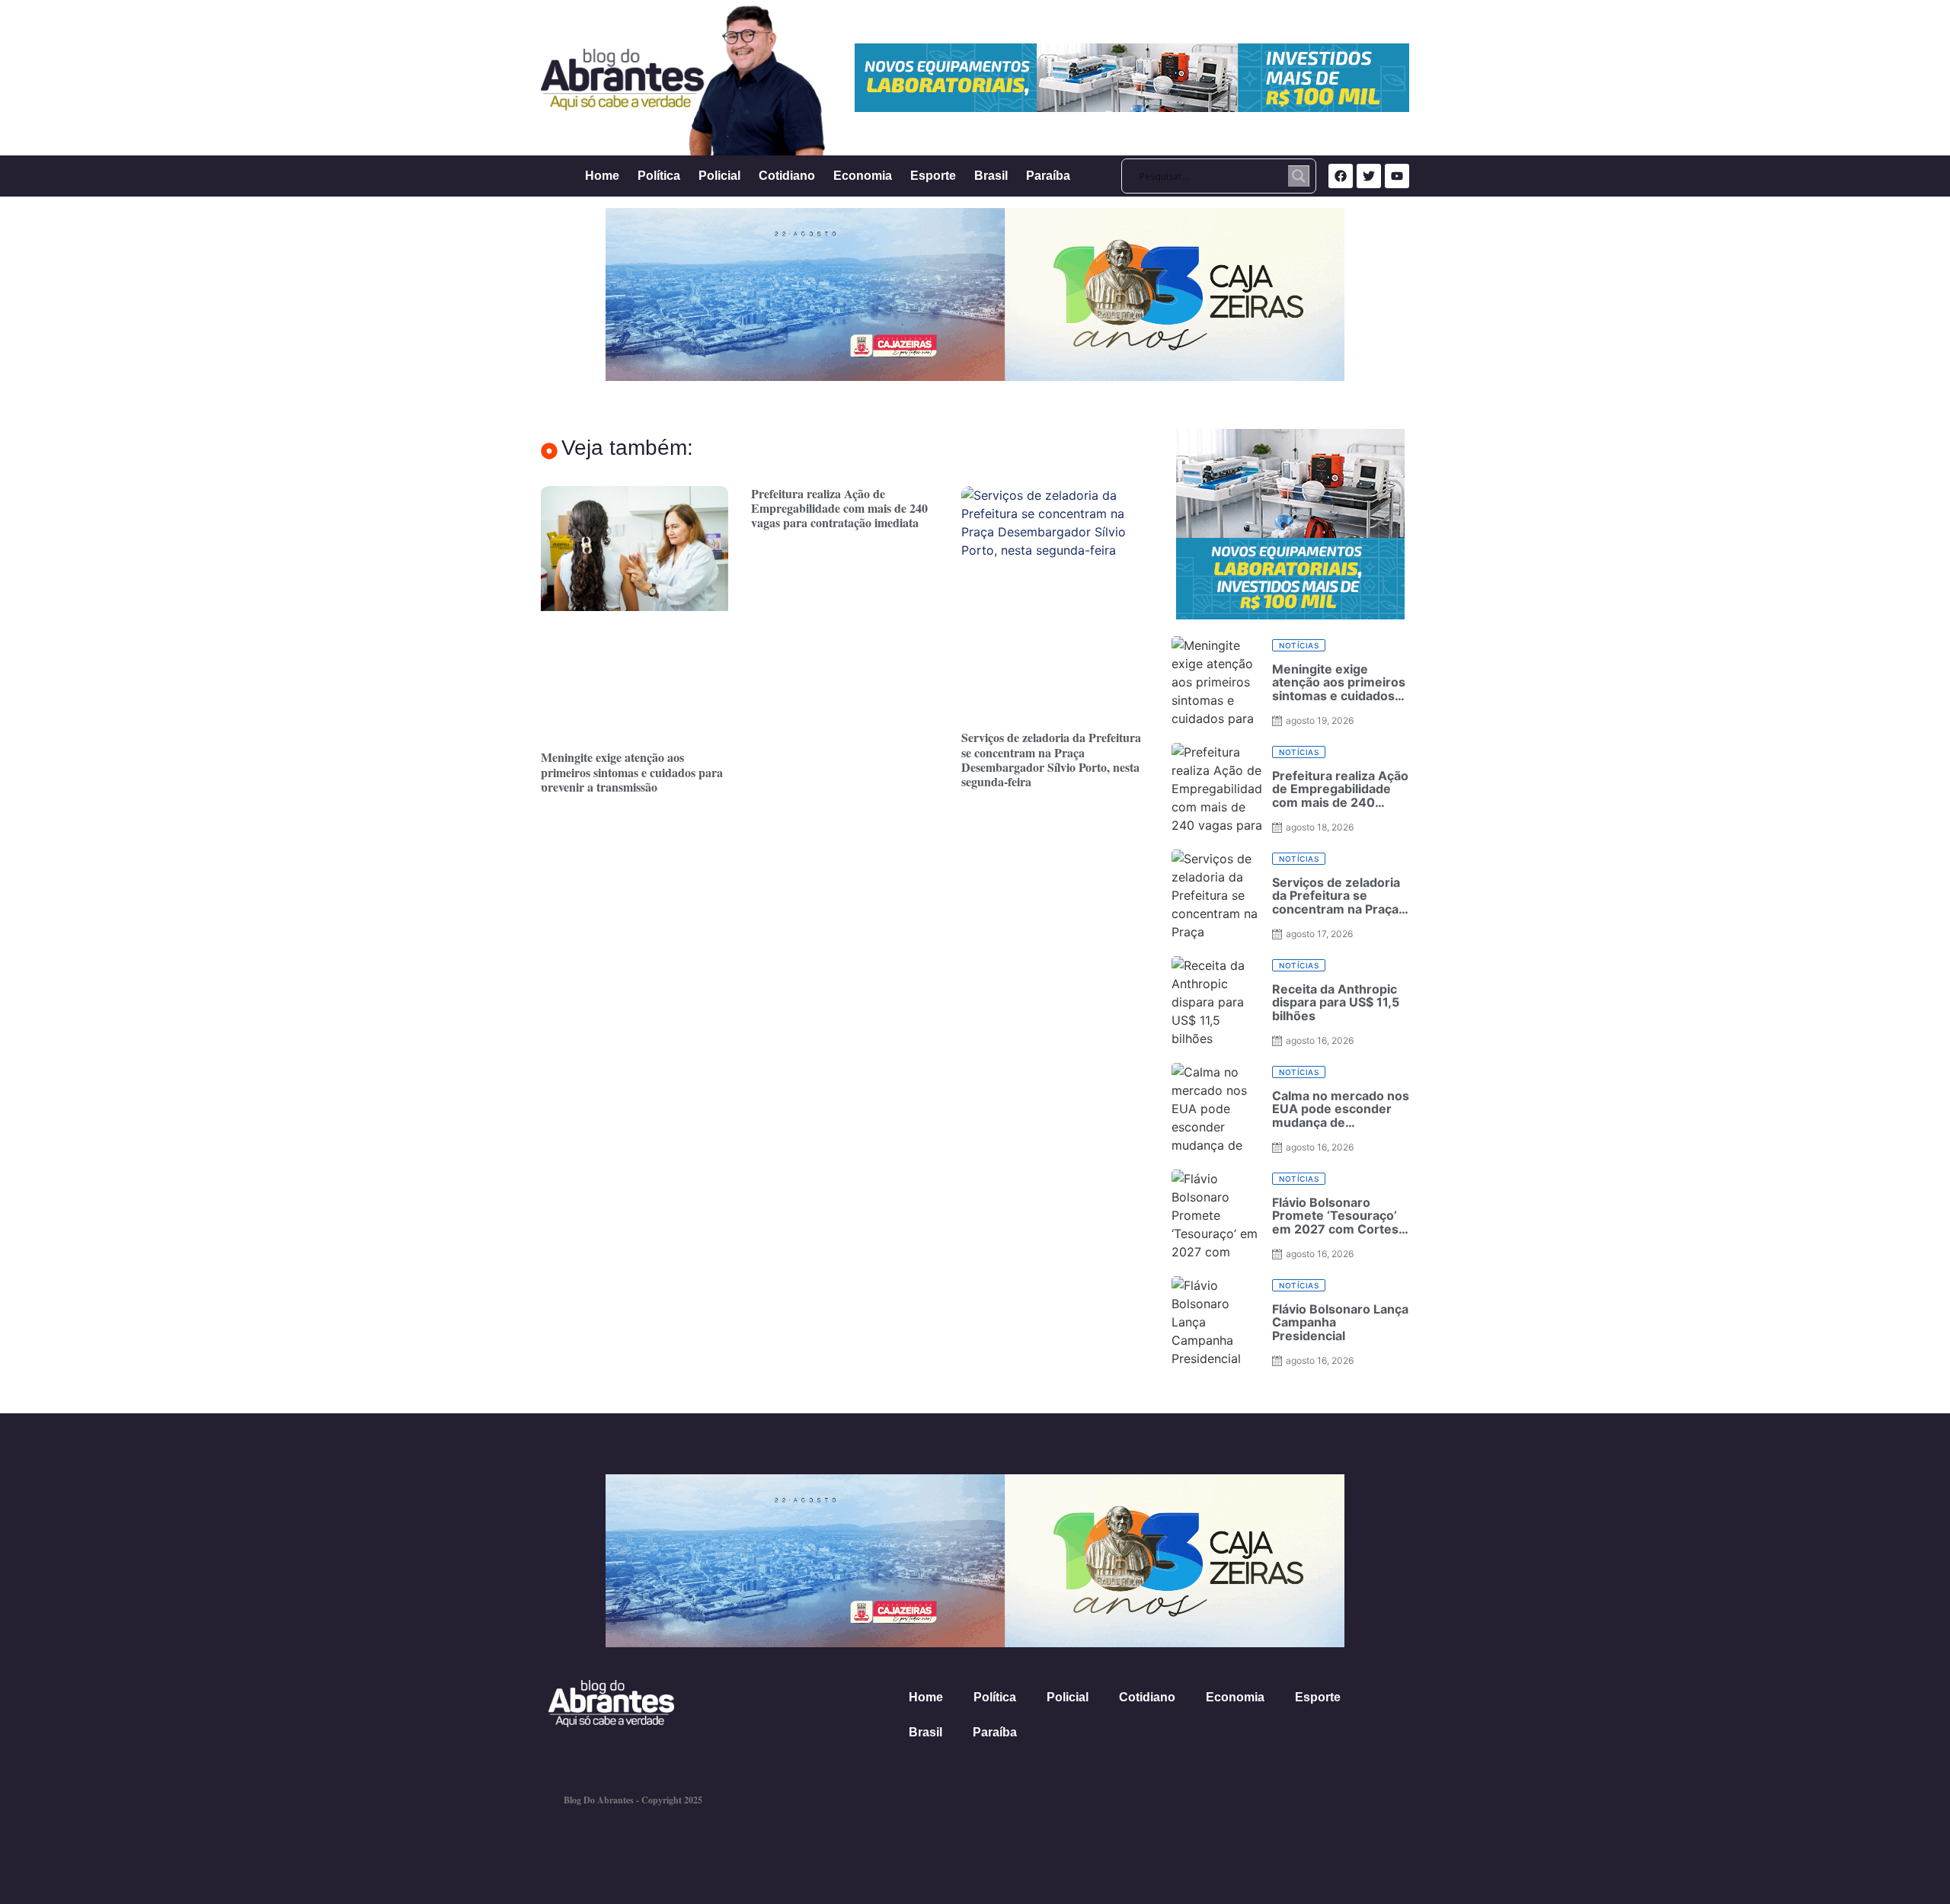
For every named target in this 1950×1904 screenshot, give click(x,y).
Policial (719, 176)
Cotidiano (787, 176)
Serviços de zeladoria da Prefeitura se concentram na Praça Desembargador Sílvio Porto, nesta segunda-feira (1051, 759)
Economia (863, 176)
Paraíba (1048, 176)
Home (602, 176)
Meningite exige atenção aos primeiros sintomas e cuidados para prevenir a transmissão (632, 771)
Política (659, 176)
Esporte (933, 176)
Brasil (991, 176)
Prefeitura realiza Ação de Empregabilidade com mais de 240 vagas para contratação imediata (839, 508)
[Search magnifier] (1299, 176)
